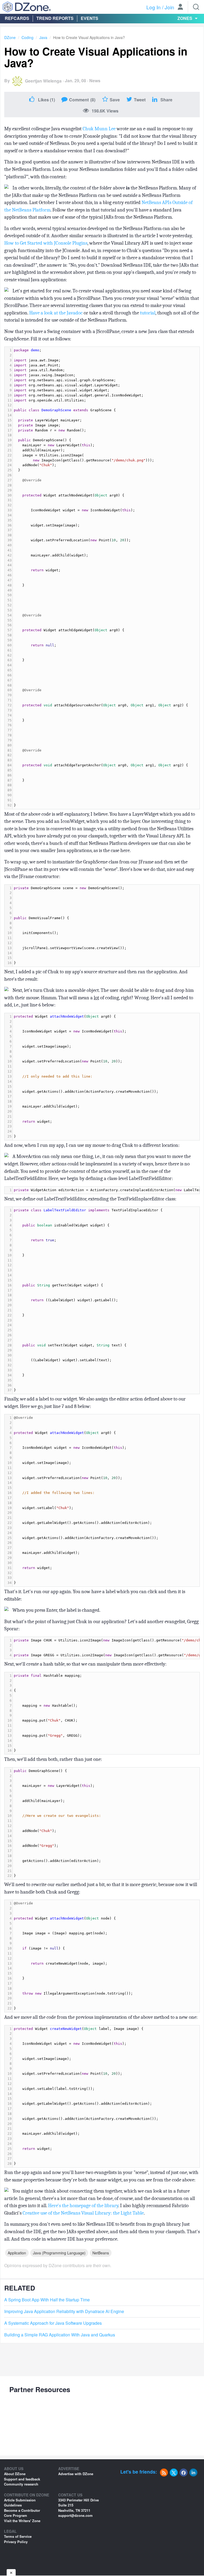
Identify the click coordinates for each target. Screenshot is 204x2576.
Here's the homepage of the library (83, 2206)
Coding (27, 37)
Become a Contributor (22, 2510)
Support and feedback (22, 2479)
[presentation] (106, 578)
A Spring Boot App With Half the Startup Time (47, 2300)
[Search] (196, 7)
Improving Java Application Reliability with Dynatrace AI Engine (64, 2311)
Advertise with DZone (76, 2474)
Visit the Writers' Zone (22, 2521)
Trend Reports (55, 18)
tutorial (148, 313)
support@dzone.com (75, 2515)
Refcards (17, 18)
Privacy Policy (16, 2542)
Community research (21, 2484)
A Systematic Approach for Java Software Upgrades (53, 2323)
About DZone (15, 2474)
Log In (154, 7)
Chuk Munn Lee (99, 129)
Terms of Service (18, 2536)
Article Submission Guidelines (20, 2503)
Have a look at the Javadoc (56, 313)
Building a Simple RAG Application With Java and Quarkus (60, 2335)
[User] (180, 7)
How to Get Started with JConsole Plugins (46, 243)
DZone (10, 37)
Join (169, 7)
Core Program (16, 2515)
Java (43, 37)
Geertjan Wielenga (43, 81)
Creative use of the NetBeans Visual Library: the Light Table (83, 2213)
